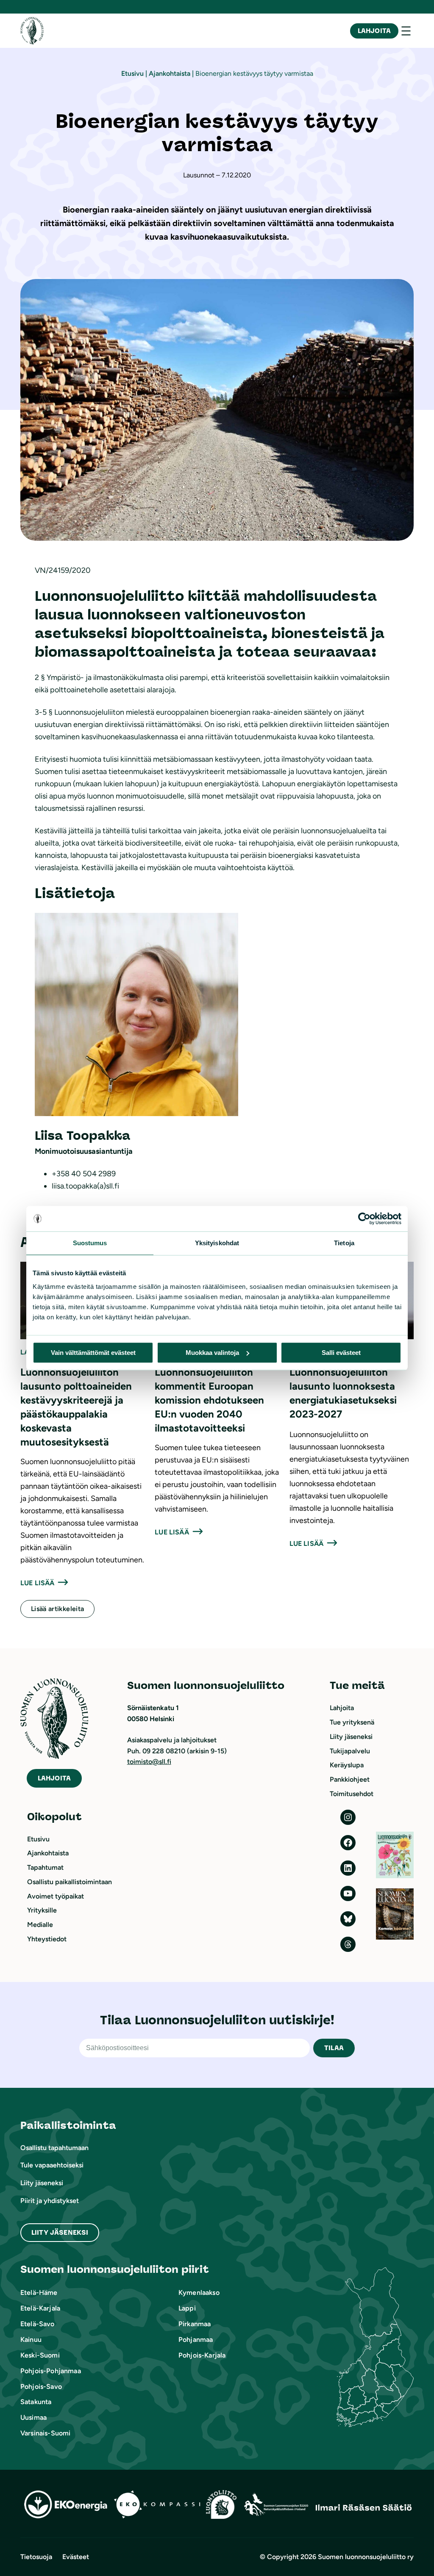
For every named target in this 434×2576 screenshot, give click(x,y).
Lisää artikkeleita (57, 1609)
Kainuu (31, 2340)
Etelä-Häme (39, 2293)
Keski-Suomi (40, 2355)
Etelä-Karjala (40, 2308)
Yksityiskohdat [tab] (217, 1243)
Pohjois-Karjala (202, 2355)
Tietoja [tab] (344, 1243)
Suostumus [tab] (90, 1243)
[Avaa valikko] (406, 31)
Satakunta (36, 2402)
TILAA (334, 2048)
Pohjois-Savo (41, 2387)
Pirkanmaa (195, 2324)
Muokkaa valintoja (212, 1353)
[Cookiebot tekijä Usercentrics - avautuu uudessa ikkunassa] (364, 1219)
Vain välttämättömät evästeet (93, 1353)
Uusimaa (33, 2417)
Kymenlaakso (199, 2293)
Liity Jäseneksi (60, 2232)
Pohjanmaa (196, 2340)
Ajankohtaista (170, 73)
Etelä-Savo (38, 2324)
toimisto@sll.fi (149, 1762)
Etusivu (132, 73)
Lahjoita (374, 31)
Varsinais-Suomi (45, 2433)
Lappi (187, 2308)
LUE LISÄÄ (37, 1583)
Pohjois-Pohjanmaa (51, 2371)
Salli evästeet (341, 1353)
